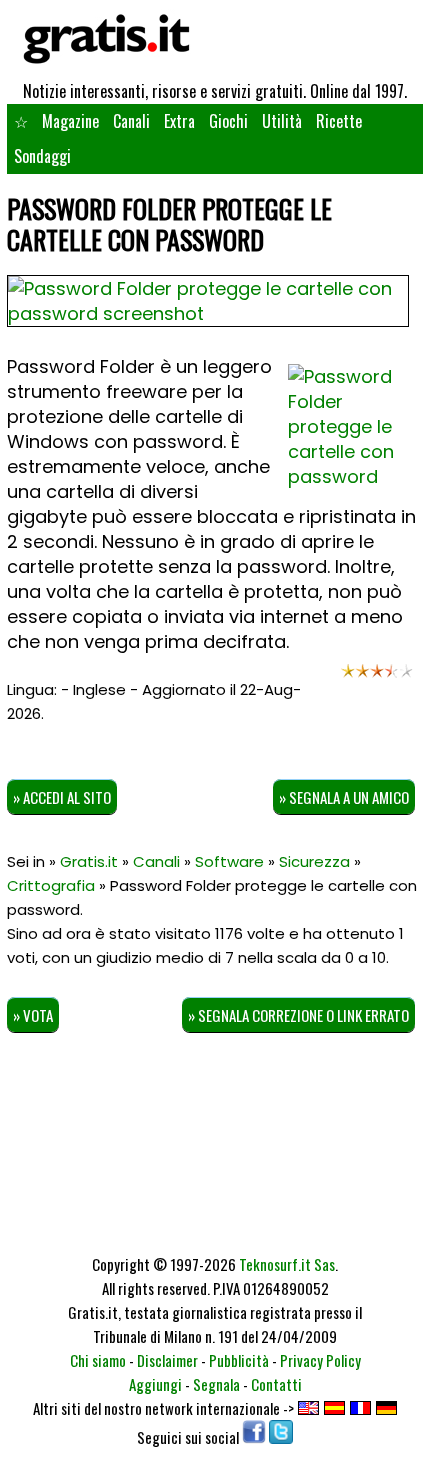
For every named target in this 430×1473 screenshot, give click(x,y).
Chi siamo (98, 1360)
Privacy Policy (320, 1360)
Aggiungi (155, 1384)
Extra (179, 121)
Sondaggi (42, 156)
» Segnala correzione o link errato (298, 1015)
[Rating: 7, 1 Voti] (377, 676)
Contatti (276, 1384)
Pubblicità (239, 1360)
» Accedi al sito (62, 797)
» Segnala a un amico (344, 797)
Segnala (216, 1384)
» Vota (33, 1015)
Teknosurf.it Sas (287, 1264)
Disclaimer (167, 1360)
